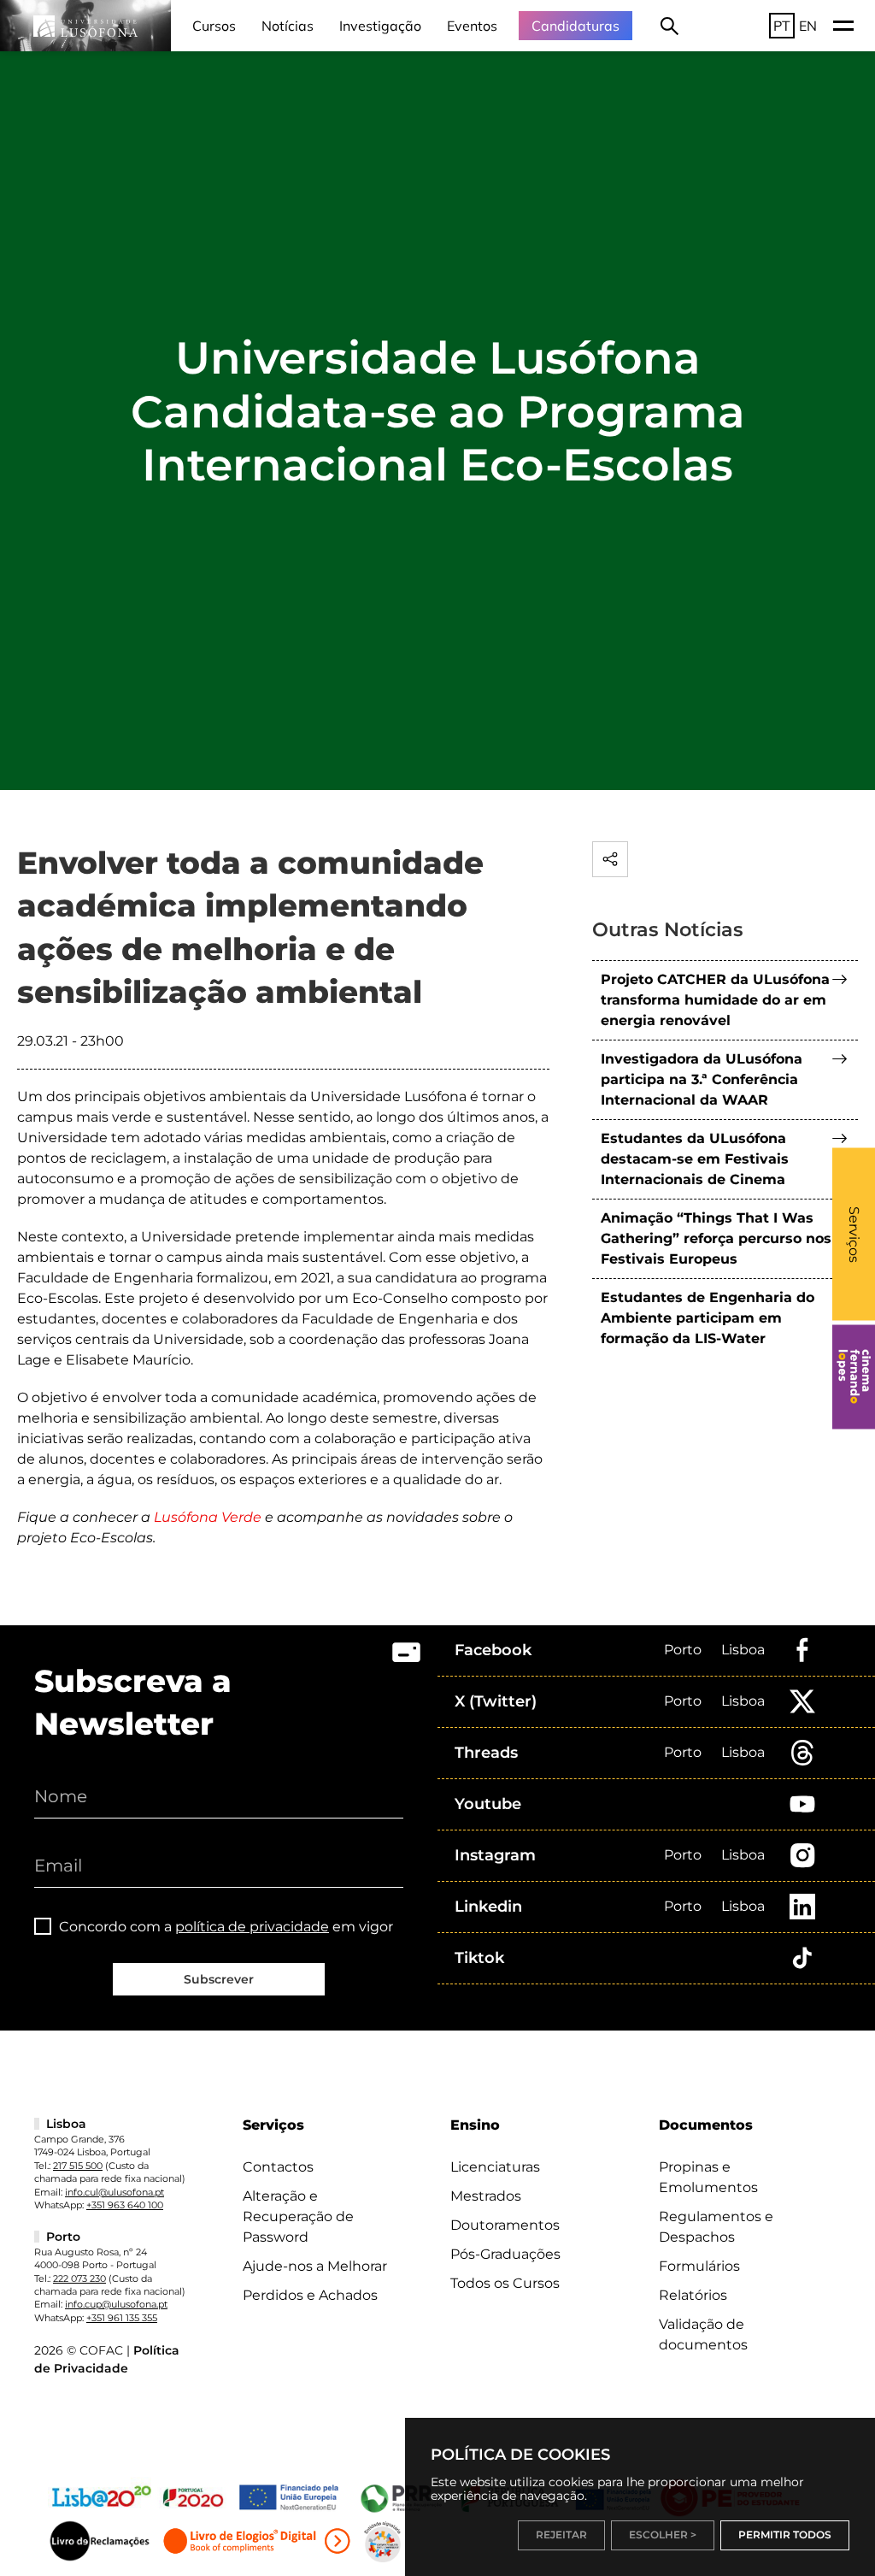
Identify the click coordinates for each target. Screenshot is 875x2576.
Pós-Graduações (505, 2254)
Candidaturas (576, 26)
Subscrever (219, 1979)
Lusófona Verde (208, 1517)
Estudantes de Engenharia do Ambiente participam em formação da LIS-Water (708, 1318)
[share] (610, 859)
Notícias (288, 26)
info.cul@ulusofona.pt (115, 2192)
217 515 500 (78, 2166)
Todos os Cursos (505, 2283)
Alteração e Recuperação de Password (298, 2216)
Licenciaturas (495, 2167)
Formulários (699, 2266)
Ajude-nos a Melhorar (315, 2266)
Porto (683, 1650)
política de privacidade (252, 1927)
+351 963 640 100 (125, 2205)
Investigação (380, 26)
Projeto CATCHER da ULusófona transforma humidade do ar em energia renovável (715, 1000)
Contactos (278, 2167)
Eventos (472, 26)
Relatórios (693, 2295)
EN (808, 26)
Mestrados (486, 2196)
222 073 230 (79, 2278)
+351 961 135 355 (122, 2318)
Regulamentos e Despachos (716, 2227)
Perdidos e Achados (310, 2295)
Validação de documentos (703, 2334)
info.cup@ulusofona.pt (116, 2304)
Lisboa (743, 1650)
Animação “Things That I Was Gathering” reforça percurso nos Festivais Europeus (716, 1238)
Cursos (214, 26)
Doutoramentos (505, 2225)
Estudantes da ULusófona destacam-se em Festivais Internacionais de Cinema (695, 1159)
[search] (669, 26)
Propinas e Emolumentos (708, 2177)
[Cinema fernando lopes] (854, 1376)
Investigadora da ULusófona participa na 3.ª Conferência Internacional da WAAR (702, 1079)
